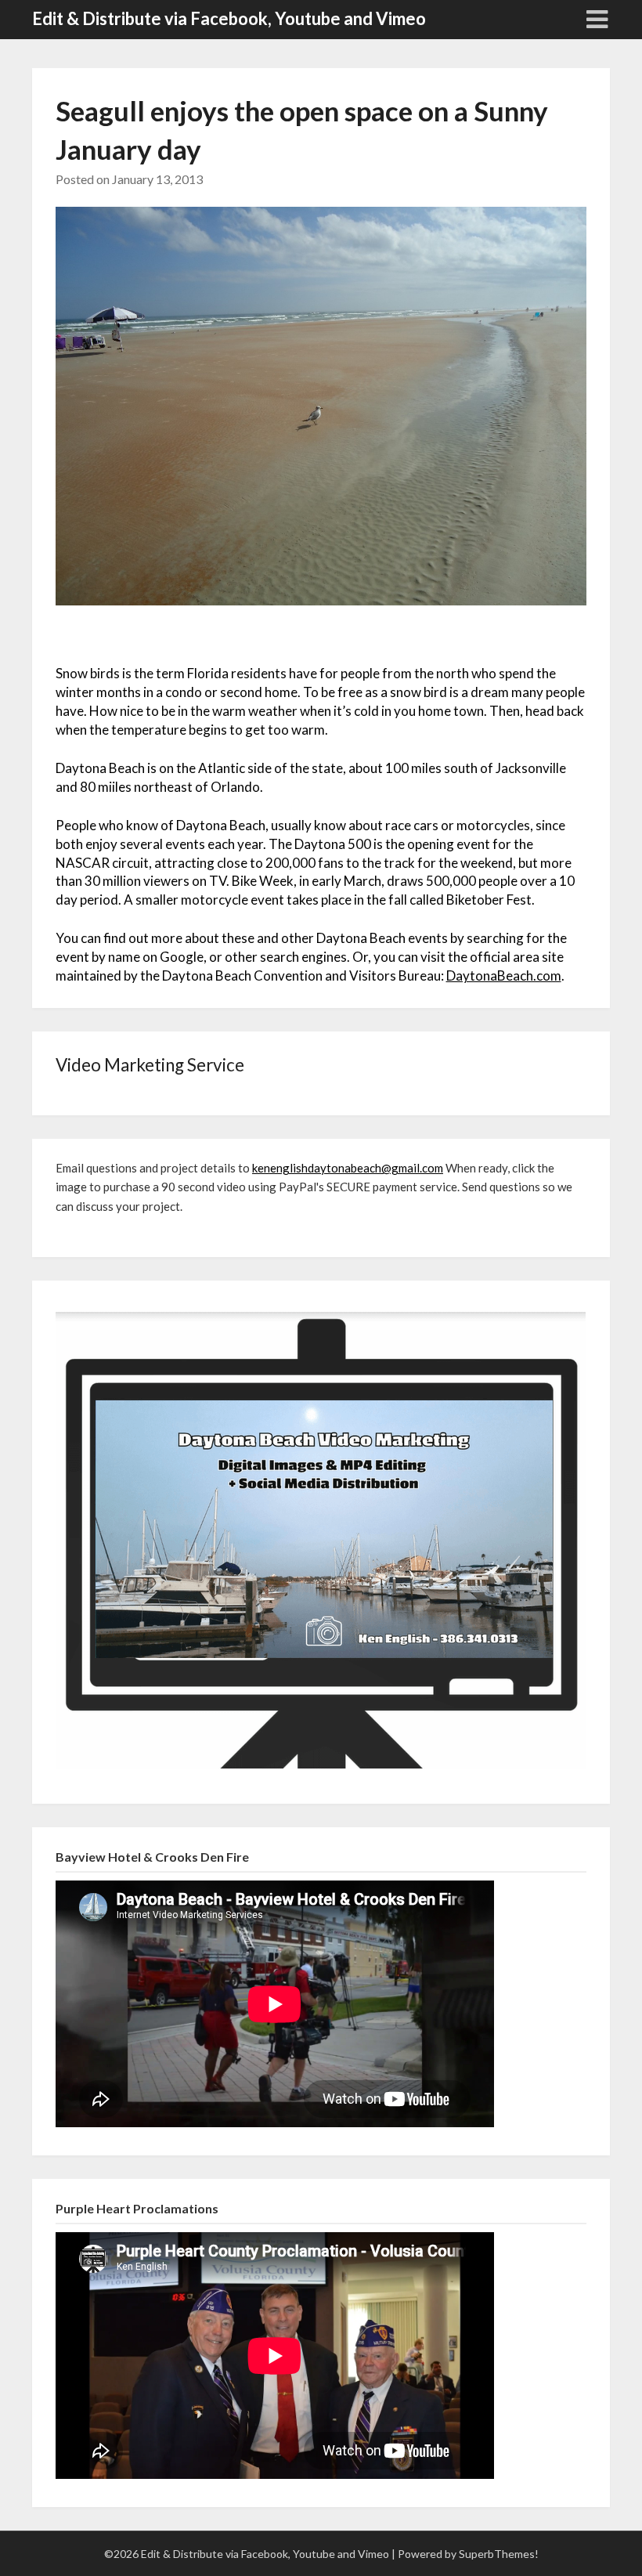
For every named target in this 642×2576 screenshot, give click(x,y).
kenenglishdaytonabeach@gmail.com (348, 1168)
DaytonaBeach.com (504, 975)
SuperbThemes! (499, 2554)
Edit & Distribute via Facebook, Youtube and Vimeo (229, 18)
